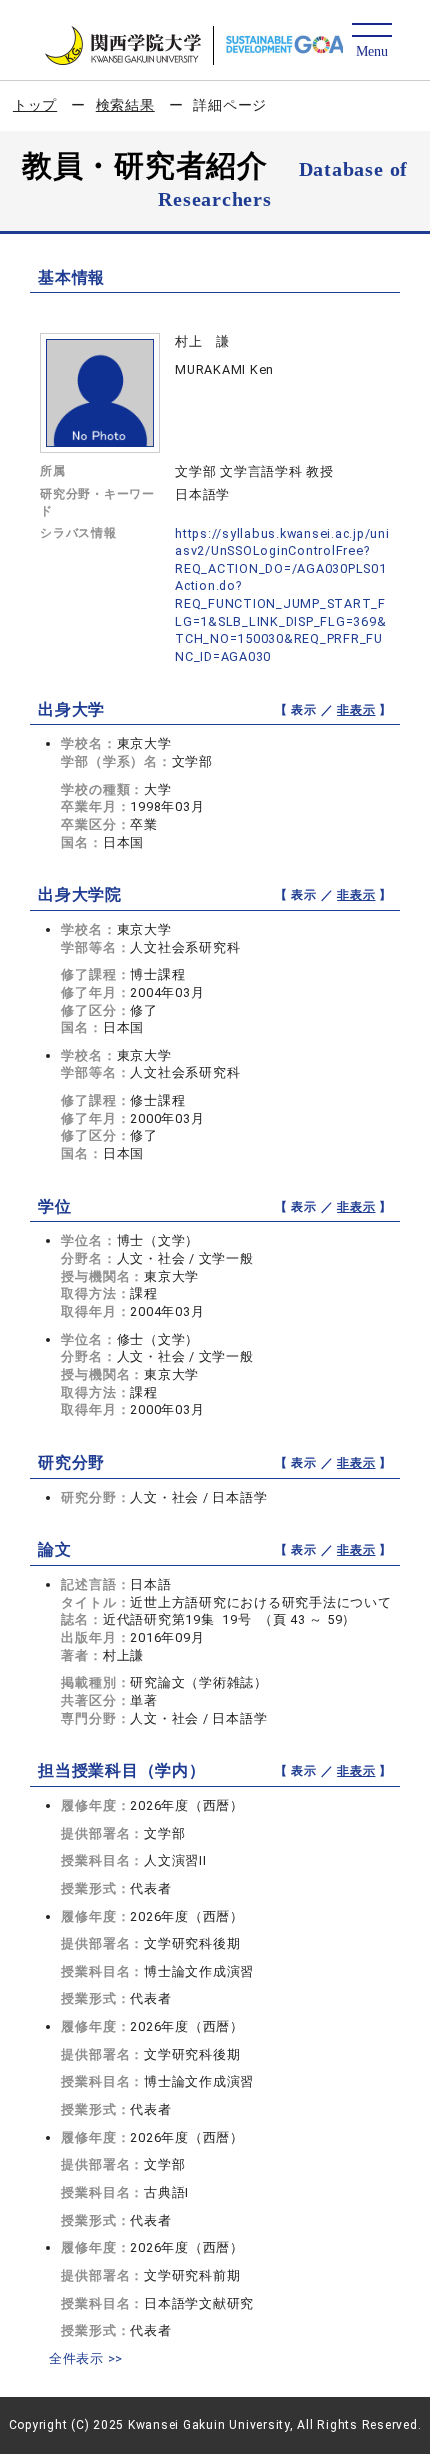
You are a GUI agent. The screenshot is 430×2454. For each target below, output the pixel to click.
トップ (35, 105)
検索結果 (125, 105)
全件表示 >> (86, 2358)
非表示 (356, 710)
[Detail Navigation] (371, 41)
